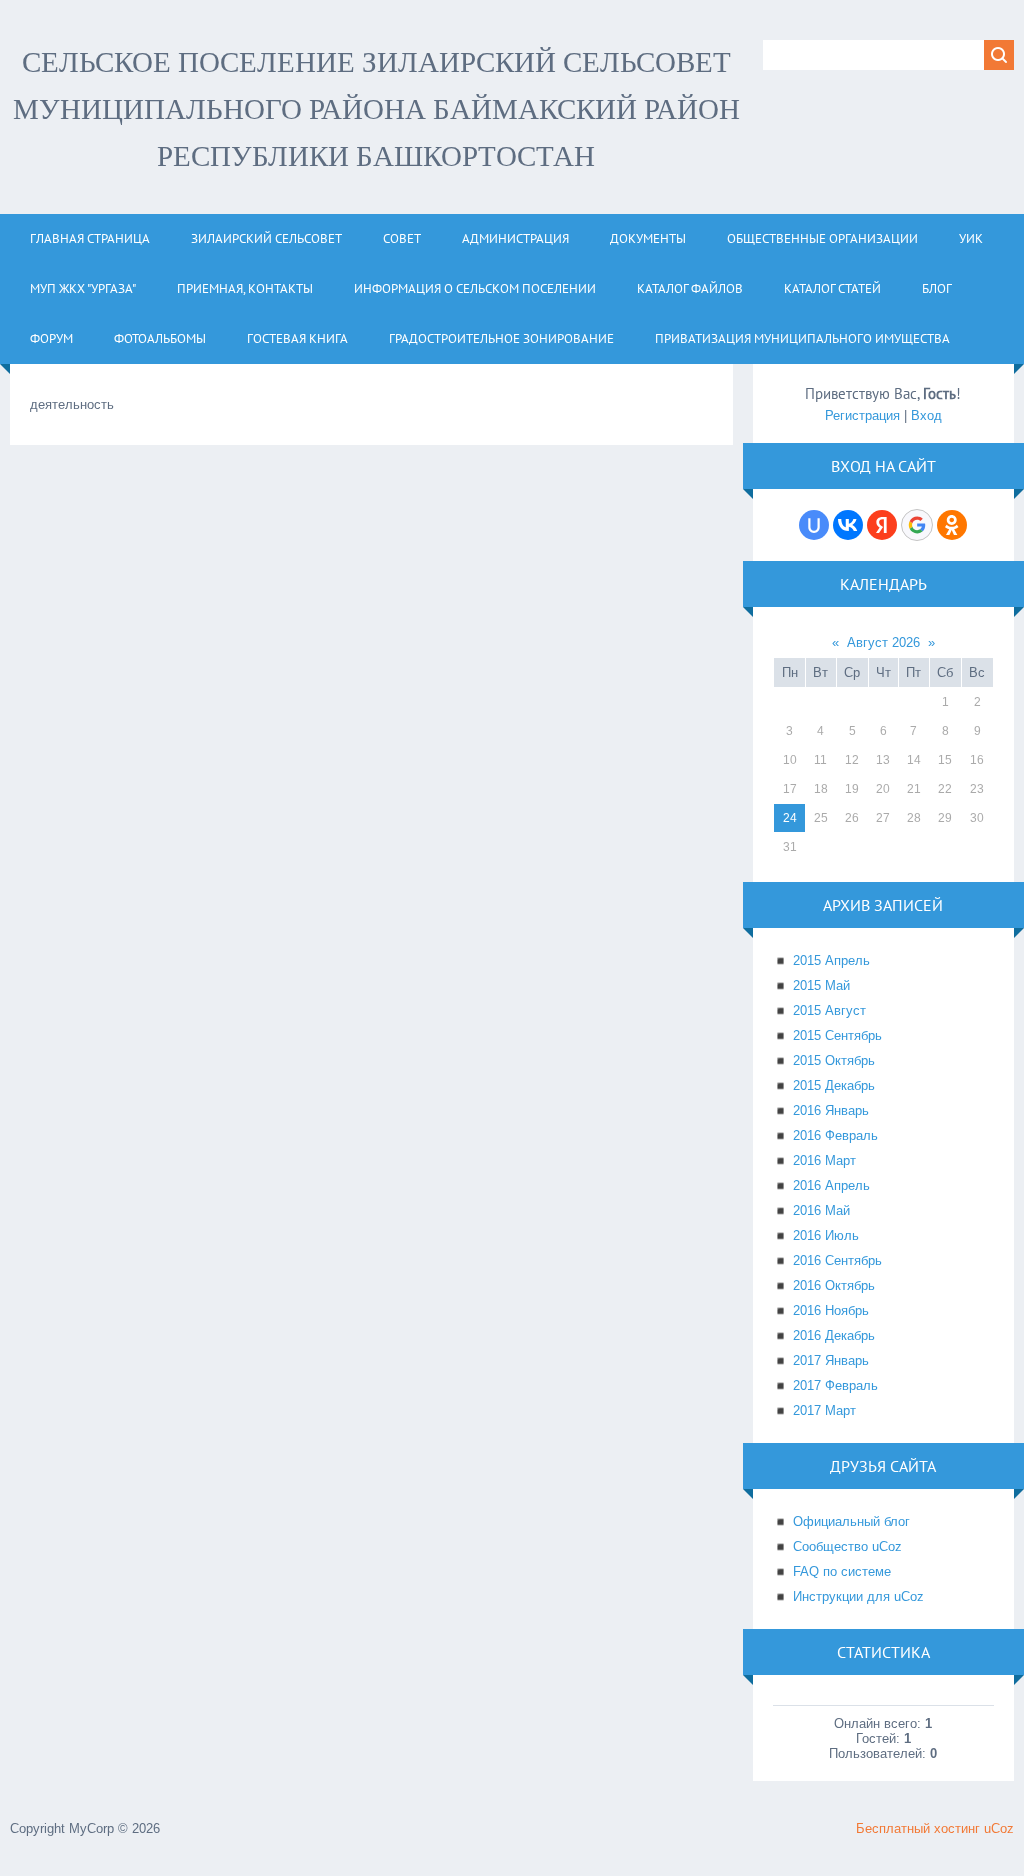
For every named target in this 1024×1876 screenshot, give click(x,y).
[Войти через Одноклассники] (952, 525)
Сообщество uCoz (847, 1546)
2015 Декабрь (834, 1085)
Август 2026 (883, 642)
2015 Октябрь (834, 1060)
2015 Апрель (831, 960)
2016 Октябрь (834, 1285)
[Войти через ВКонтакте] (848, 525)
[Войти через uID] (814, 525)
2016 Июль (826, 1235)
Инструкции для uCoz (858, 1596)
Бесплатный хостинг (918, 1828)
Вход (926, 415)
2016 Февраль (835, 1135)
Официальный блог (851, 1521)
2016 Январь (831, 1110)
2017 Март (824, 1410)
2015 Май (821, 985)
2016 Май (821, 1210)
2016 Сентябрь (837, 1260)
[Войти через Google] (917, 525)
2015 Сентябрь (837, 1035)
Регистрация (862, 415)
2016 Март (824, 1160)
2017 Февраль (835, 1385)
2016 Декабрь (834, 1335)
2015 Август (829, 1010)
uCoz (999, 1828)
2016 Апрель (831, 1185)
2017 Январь (831, 1360)
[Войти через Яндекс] (882, 525)
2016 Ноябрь (831, 1310)
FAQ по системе (842, 1571)
